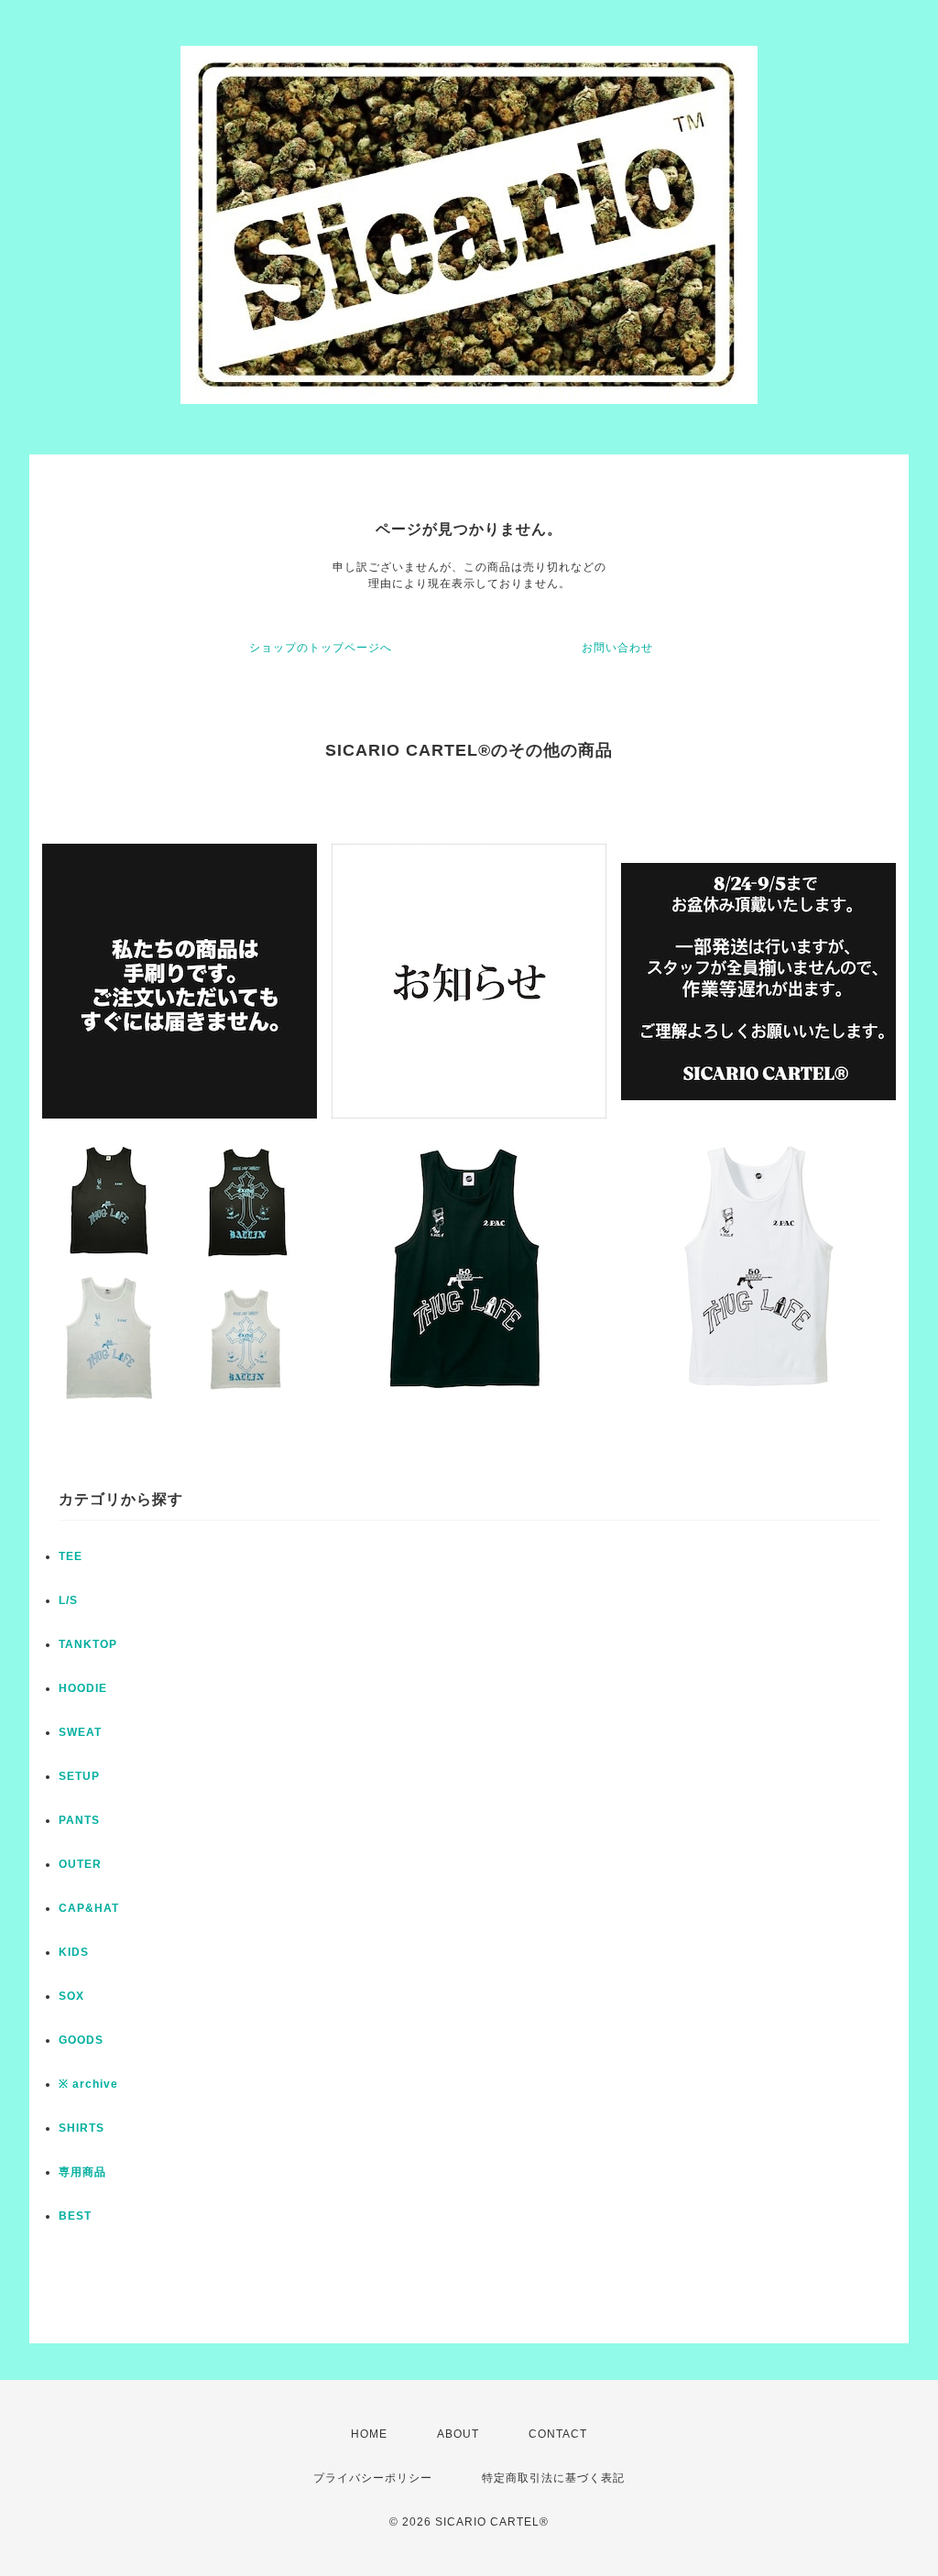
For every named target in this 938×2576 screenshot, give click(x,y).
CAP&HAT (89, 1908)
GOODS (81, 2040)
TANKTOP (88, 1644)
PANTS (79, 1820)
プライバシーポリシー (373, 2478)
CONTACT (558, 2434)
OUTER (80, 1864)
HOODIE (83, 1688)
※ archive (88, 2084)
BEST (75, 2216)
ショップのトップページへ (321, 648)
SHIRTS (82, 2128)
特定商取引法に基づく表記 (553, 2478)
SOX (71, 1996)
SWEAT (80, 1732)
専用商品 (82, 2172)
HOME (369, 2434)
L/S (68, 1600)
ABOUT (458, 2434)
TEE (71, 1556)
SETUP (79, 1776)
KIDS (74, 1952)
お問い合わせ (617, 648)
